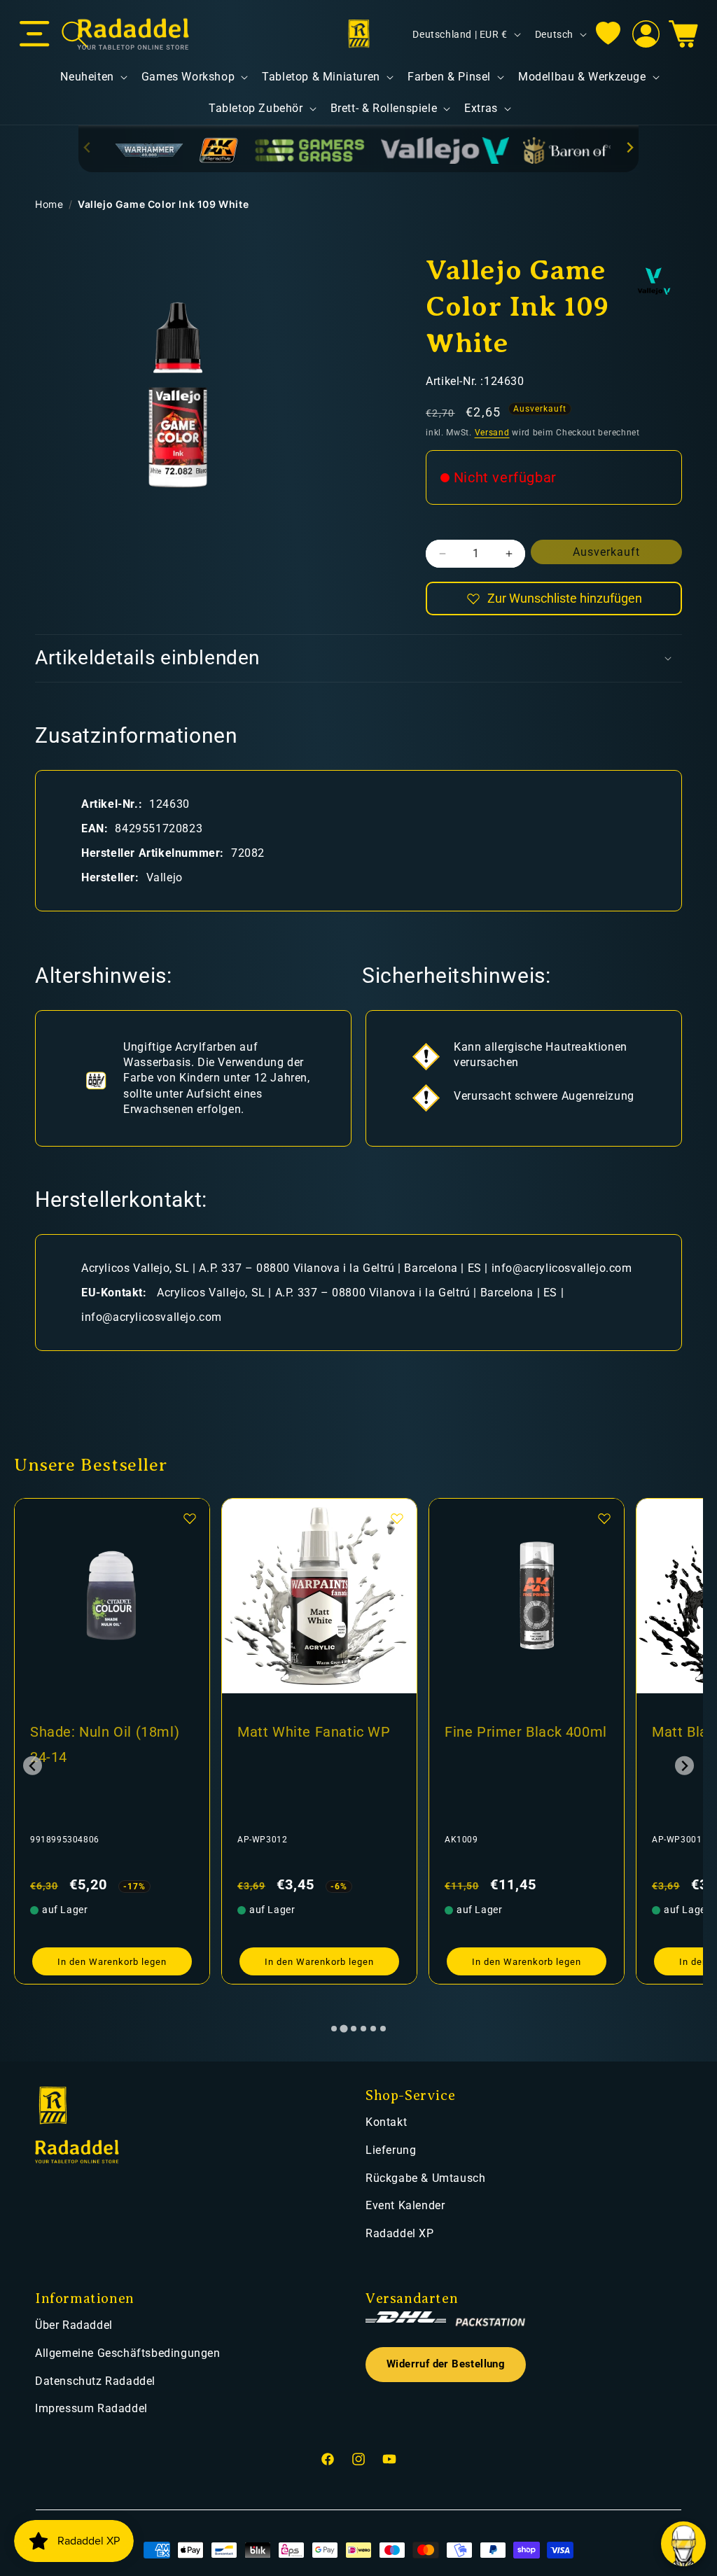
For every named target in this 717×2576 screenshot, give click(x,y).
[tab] (334, 2029)
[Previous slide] (88, 147)
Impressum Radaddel (91, 2408)
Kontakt (386, 2122)
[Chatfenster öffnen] (683, 2544)
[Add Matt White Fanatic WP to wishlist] (190, 1518)
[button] (35, 34)
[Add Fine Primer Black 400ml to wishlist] (397, 1518)
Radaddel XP (400, 2233)
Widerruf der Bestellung (446, 2364)
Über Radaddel (74, 2325)
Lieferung (391, 2150)
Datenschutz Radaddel (95, 2381)
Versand (492, 433)
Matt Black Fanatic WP (520, 1732)
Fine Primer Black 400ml (319, 1732)
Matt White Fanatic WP (107, 1732)
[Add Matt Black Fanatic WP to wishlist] (604, 1518)
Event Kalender (405, 2205)
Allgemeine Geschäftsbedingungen (128, 2353)
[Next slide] (629, 147)
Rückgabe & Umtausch (425, 2178)
